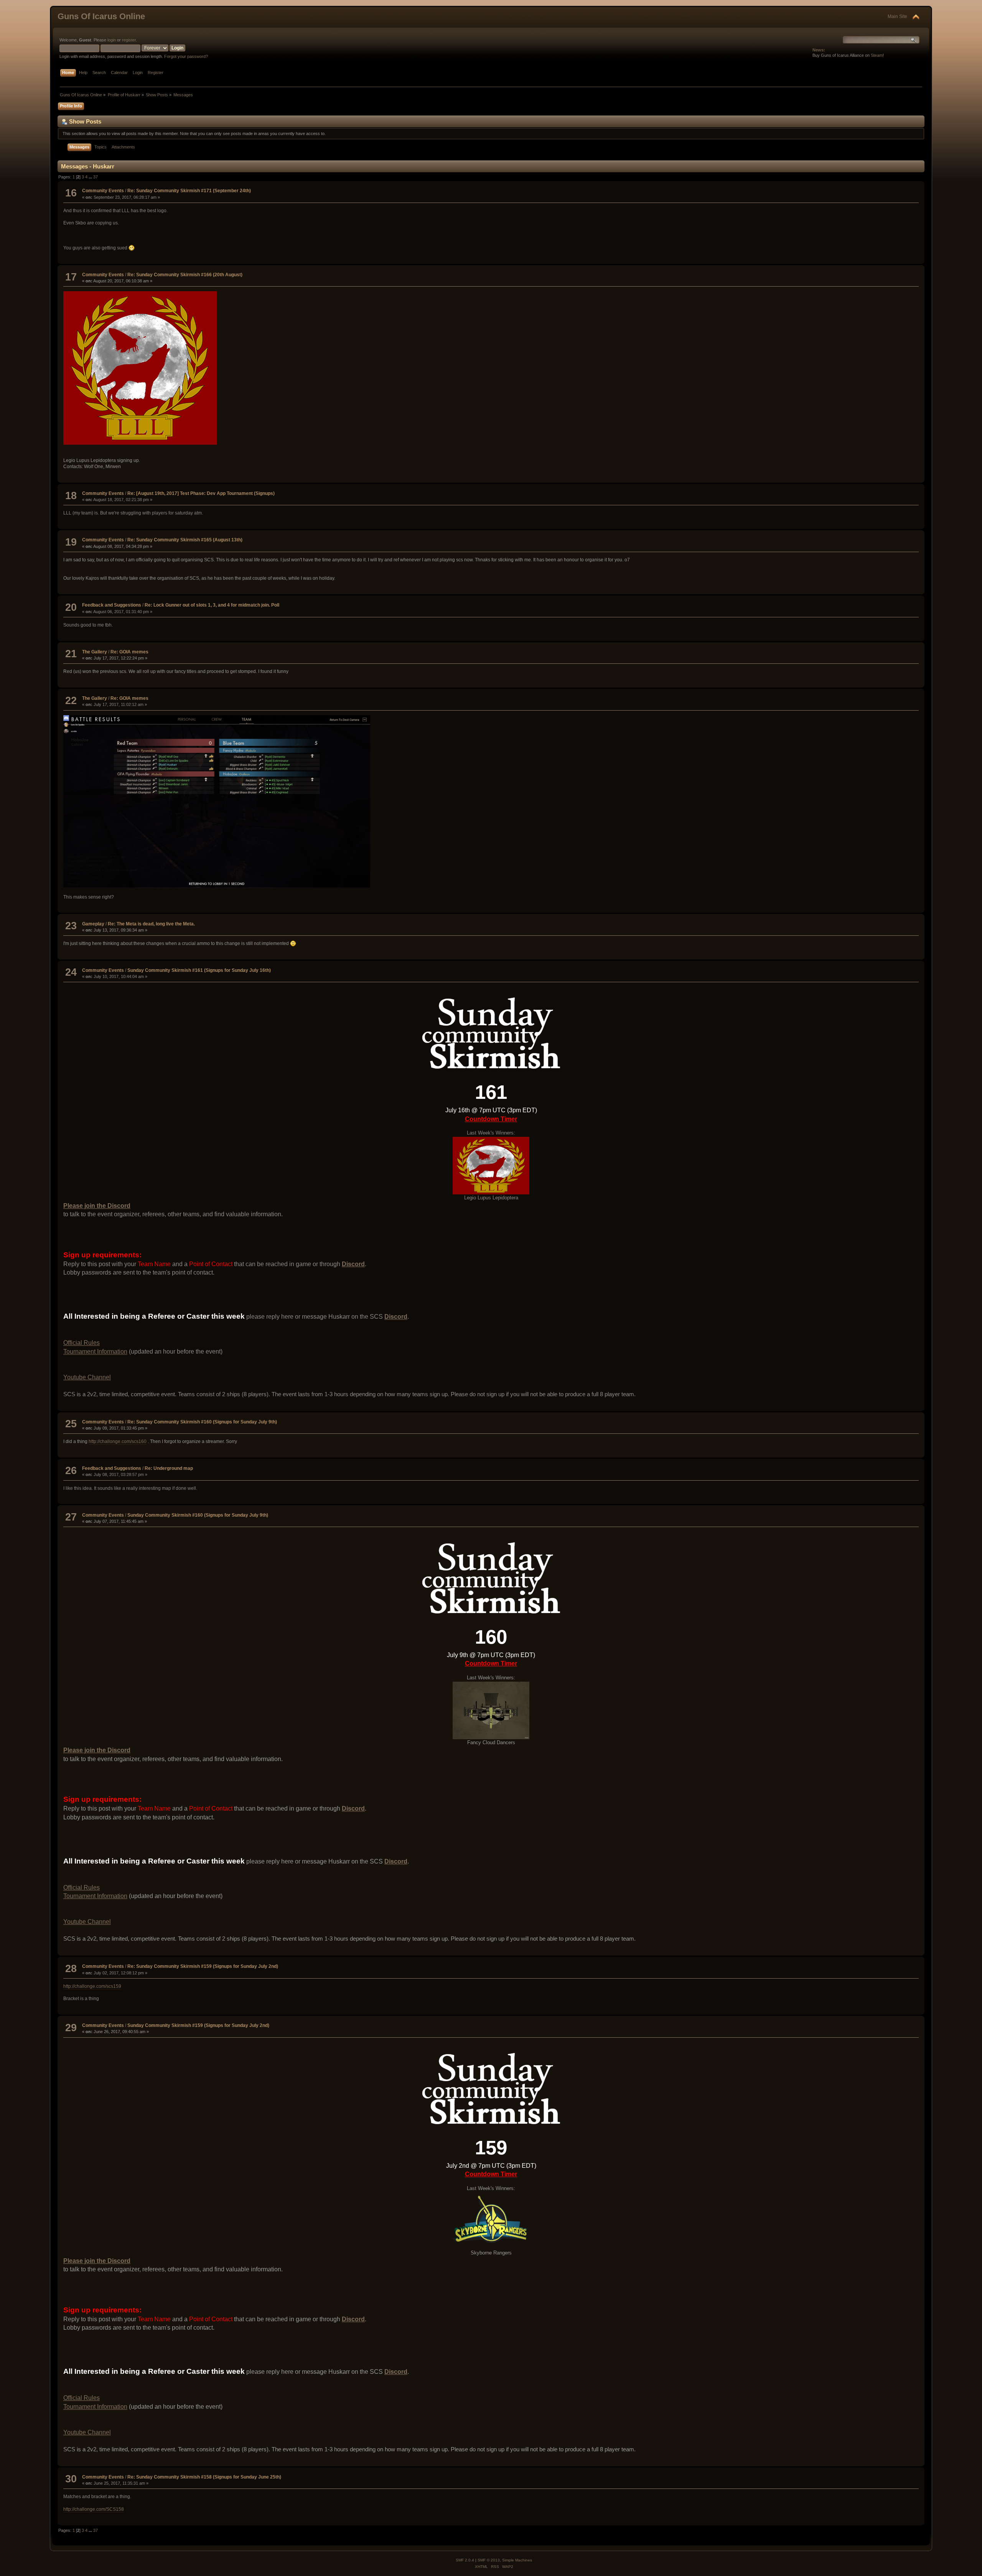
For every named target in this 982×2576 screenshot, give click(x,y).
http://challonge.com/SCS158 (94, 2509)
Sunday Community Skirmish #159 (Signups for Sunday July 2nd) (198, 2025)
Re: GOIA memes (129, 652)
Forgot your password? (186, 56)
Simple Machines (517, 2560)
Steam (877, 55)
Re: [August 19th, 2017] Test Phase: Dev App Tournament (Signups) (201, 493)
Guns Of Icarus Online (101, 16)
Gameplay (93, 924)
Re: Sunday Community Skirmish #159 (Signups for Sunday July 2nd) (203, 1966)
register (129, 40)
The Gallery (95, 652)
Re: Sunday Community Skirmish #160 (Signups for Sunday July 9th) (202, 1422)
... (91, 177)
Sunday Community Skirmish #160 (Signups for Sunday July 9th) (198, 1515)
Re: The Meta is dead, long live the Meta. (151, 924)
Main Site (897, 16)
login (112, 40)
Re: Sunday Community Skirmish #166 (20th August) (185, 275)
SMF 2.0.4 (465, 2560)
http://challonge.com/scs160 (118, 1441)
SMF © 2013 (489, 2560)
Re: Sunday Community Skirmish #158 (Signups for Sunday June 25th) (204, 2477)
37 (96, 177)
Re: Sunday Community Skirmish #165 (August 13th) (185, 540)
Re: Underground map (169, 1468)
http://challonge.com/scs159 (92, 1986)
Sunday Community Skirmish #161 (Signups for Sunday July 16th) (199, 970)
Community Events (103, 191)
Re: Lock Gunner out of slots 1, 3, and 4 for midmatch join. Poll (212, 605)
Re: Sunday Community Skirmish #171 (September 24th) (189, 191)
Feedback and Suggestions (112, 605)
